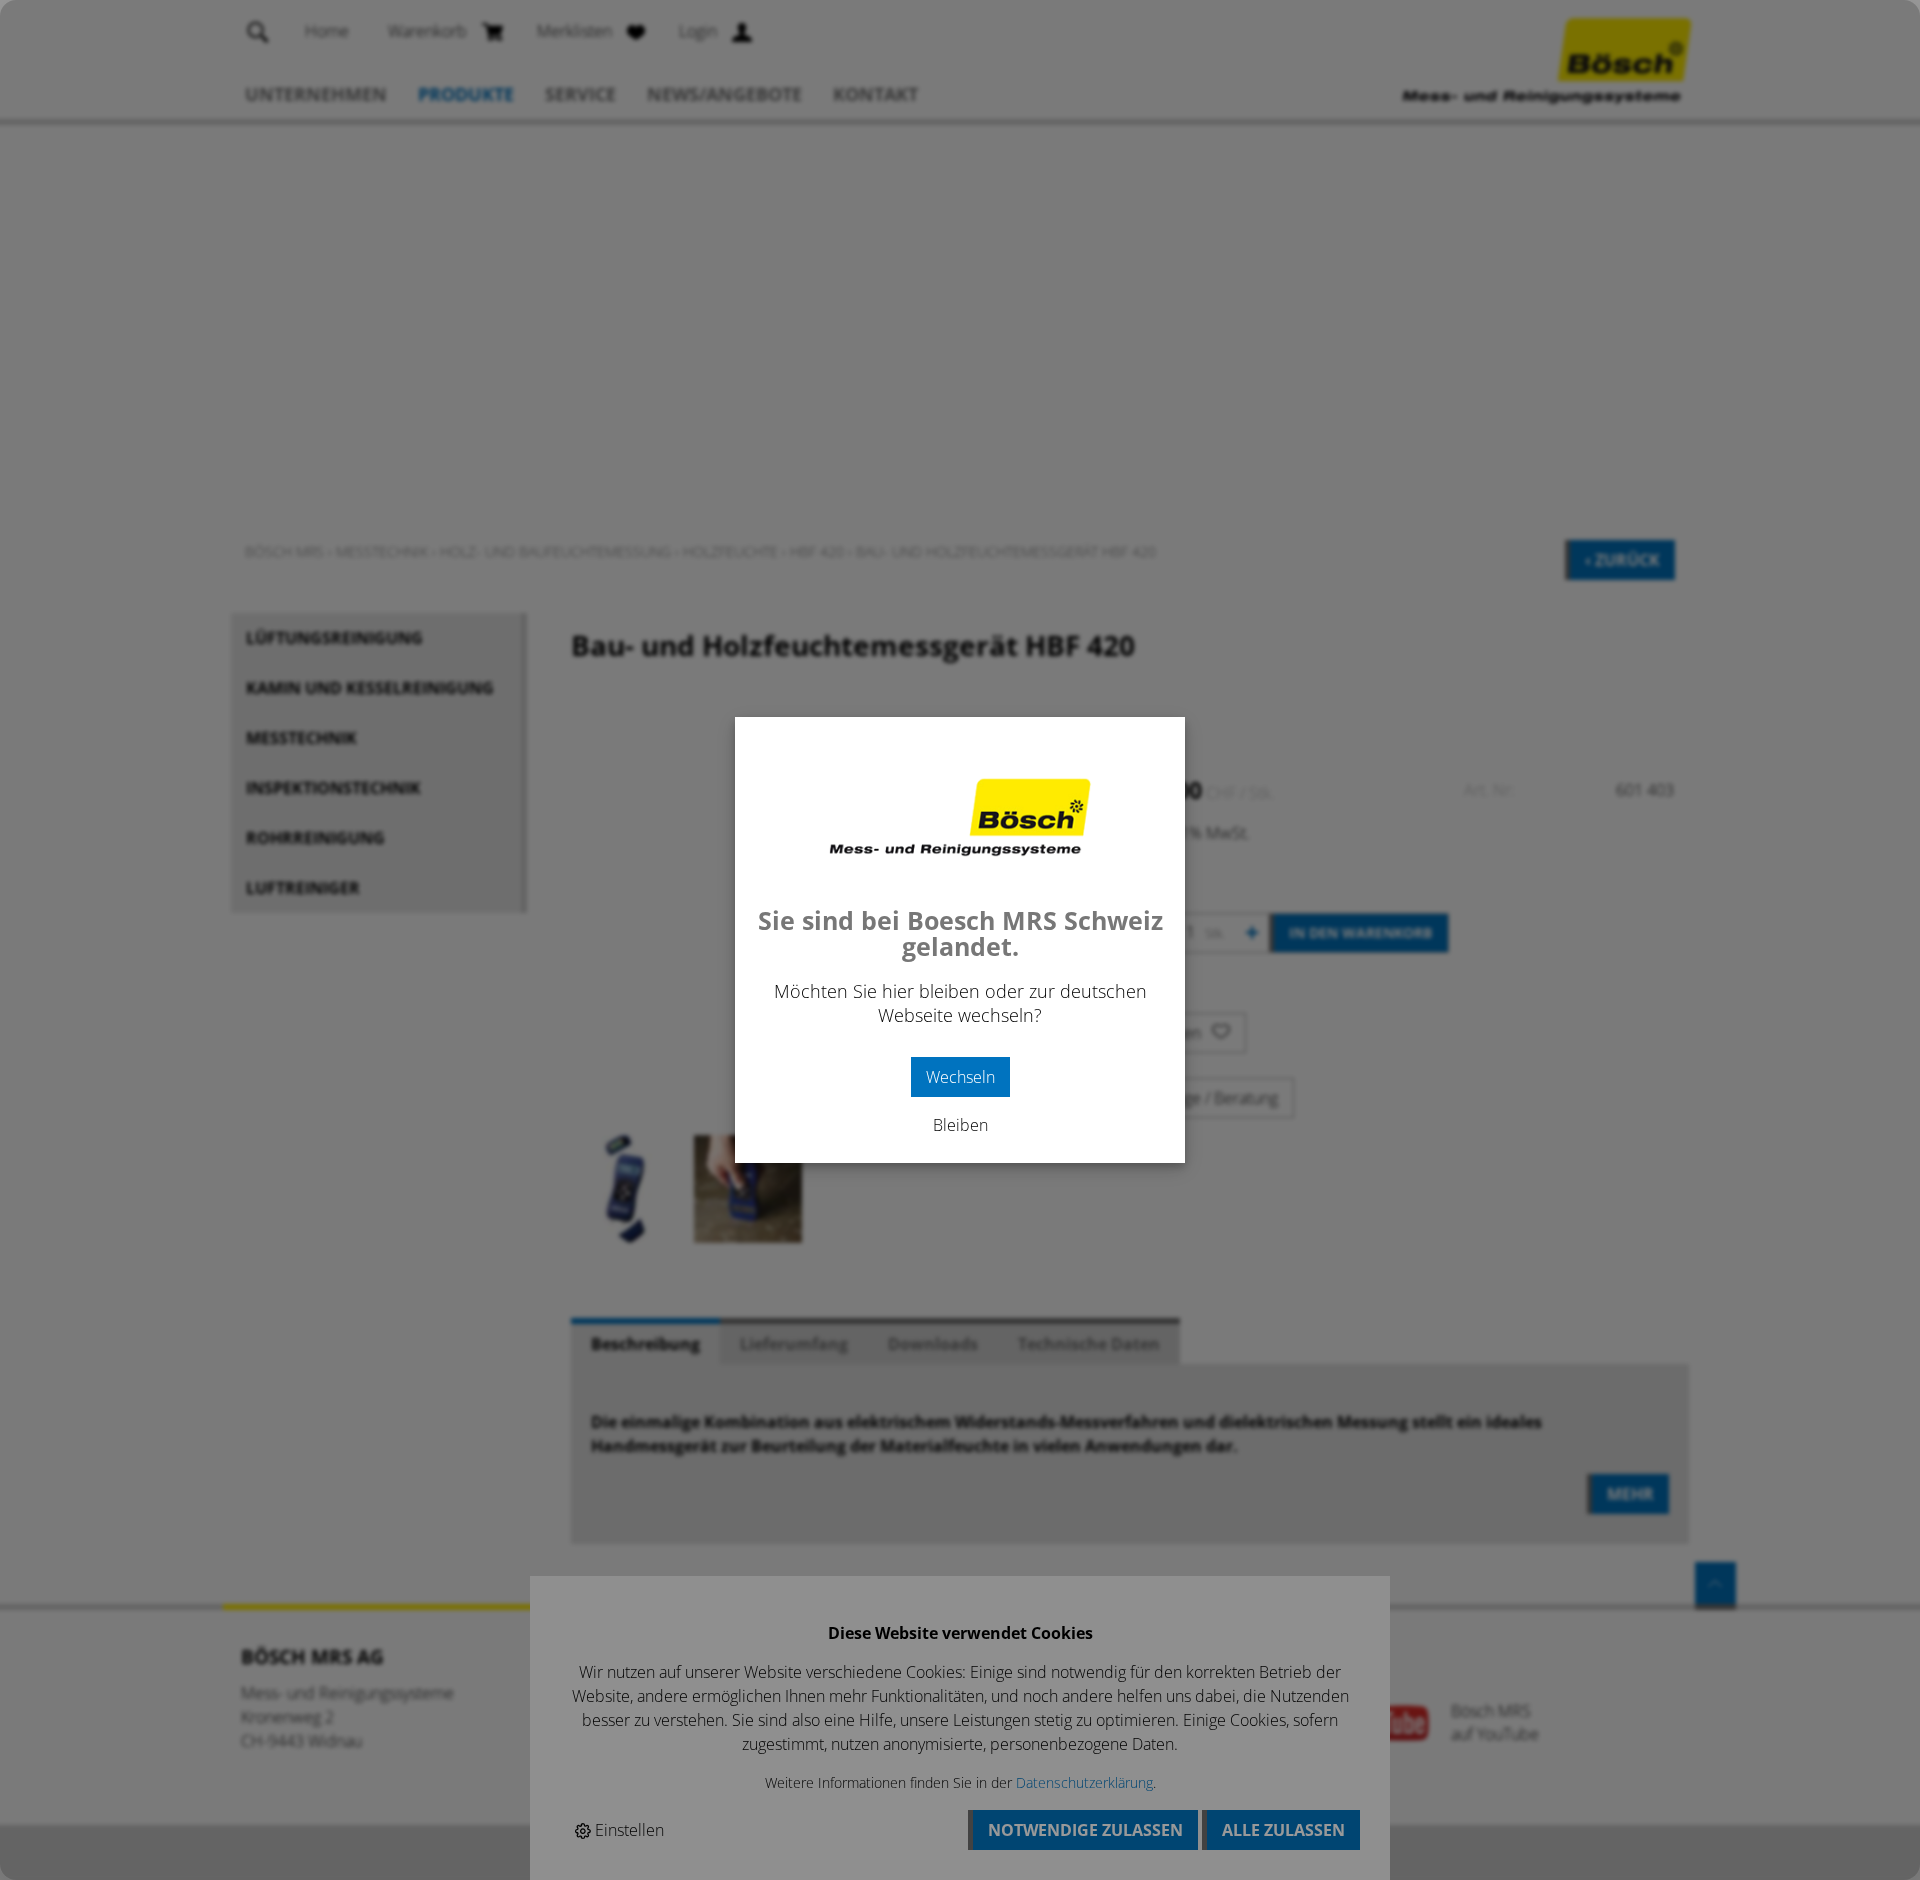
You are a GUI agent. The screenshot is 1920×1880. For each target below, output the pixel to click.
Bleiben (960, 1125)
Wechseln (960, 1077)
